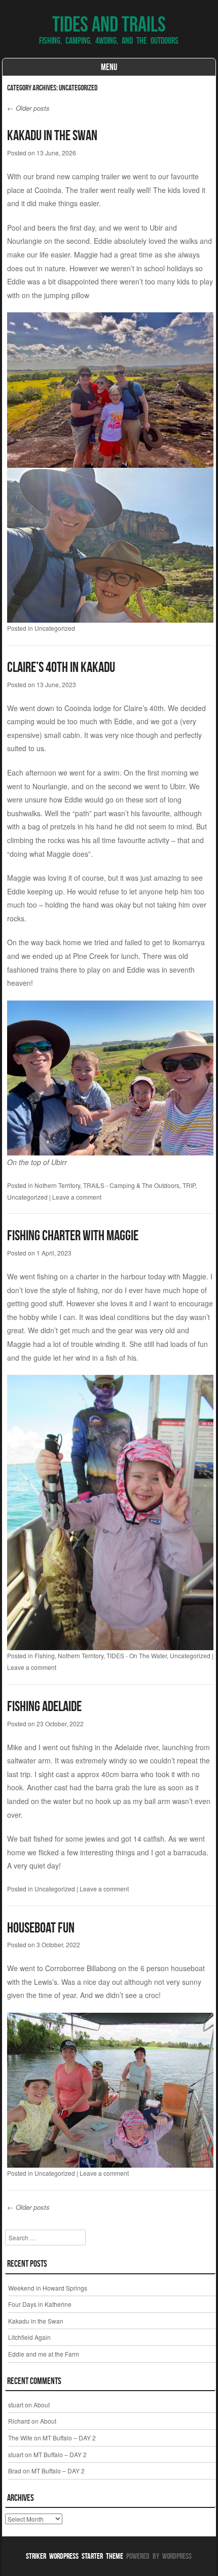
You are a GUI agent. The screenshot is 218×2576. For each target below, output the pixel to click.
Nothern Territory (57, 1185)
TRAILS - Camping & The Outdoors (131, 1185)
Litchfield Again (29, 2337)
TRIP (189, 1185)
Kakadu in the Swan (52, 135)
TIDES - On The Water (137, 1655)
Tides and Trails (109, 24)
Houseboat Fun (41, 1928)
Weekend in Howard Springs (48, 2288)
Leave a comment (77, 1197)
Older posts (28, 108)
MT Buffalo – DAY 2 (69, 2438)
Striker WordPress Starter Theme (75, 2556)
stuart (16, 2405)
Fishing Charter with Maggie (73, 1235)
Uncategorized (55, 628)
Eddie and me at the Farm (44, 2354)
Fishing (45, 1655)
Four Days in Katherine (40, 2304)
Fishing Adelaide (44, 1706)
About (42, 2405)
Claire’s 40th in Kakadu (61, 667)
